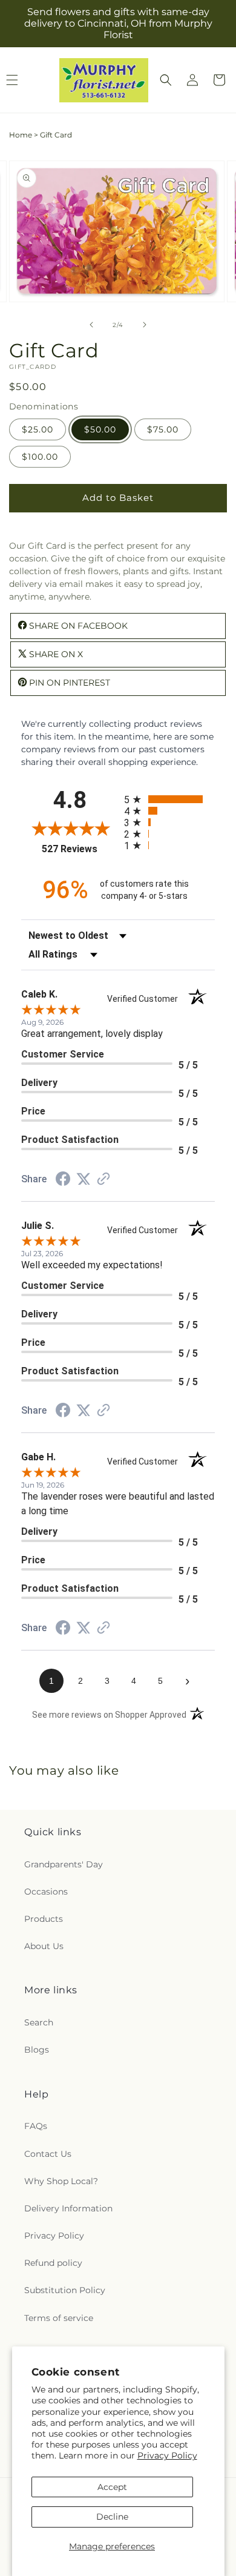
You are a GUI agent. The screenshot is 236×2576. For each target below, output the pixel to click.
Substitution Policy (65, 2290)
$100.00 (40, 457)
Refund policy (53, 2263)
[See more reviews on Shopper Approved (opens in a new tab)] (103, 1180)
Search (39, 2022)
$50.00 (100, 429)
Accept (112, 2487)
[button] (166, 80)
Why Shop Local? (61, 2181)
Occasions (46, 1892)
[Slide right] (145, 325)
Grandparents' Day (64, 1864)
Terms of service (59, 2318)
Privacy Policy (167, 2455)
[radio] (169, 799)
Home (21, 135)
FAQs (36, 2126)
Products (44, 1919)
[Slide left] (91, 325)
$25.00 (38, 429)
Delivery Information (68, 2208)
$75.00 (163, 429)
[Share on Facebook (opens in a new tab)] (63, 1180)
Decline (112, 2517)
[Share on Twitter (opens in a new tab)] (84, 1179)
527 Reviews (80, 849)
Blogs (37, 2050)
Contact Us (48, 2154)
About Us (44, 1946)
